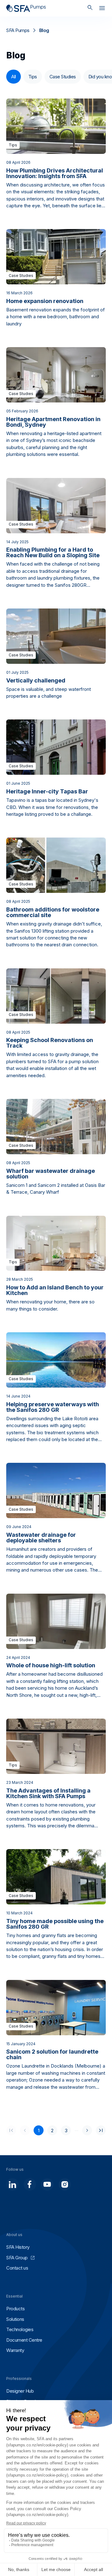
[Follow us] (12, 2184)
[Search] (90, 8)
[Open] (102, 9)
